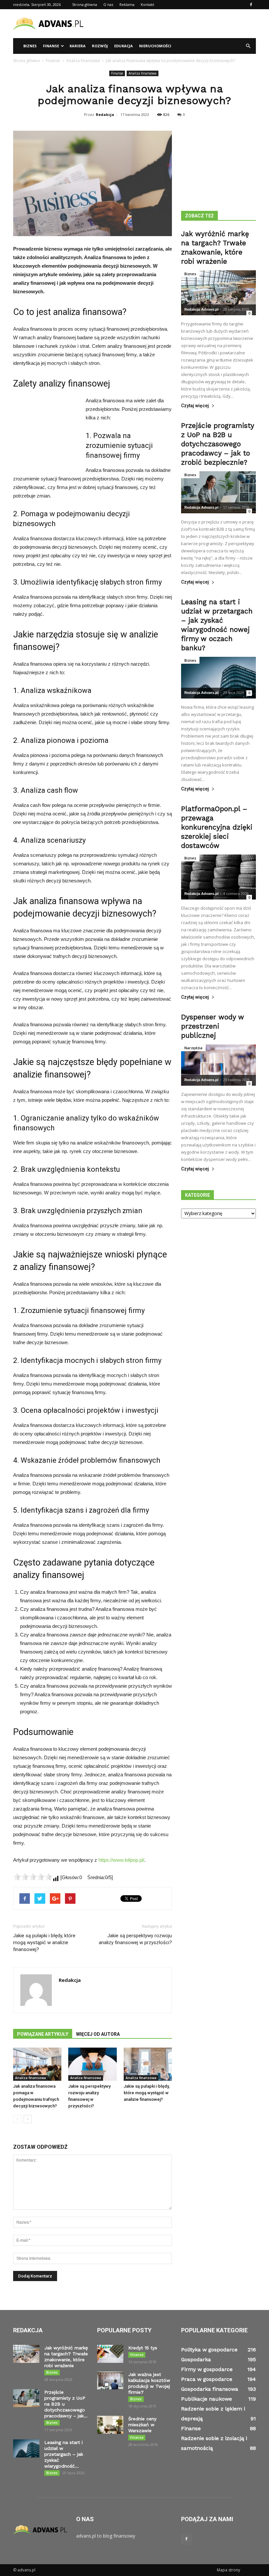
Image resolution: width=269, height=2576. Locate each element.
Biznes (30, 46)
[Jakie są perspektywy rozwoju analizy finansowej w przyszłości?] (92, 2064)
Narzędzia (193, 1048)
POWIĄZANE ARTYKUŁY (43, 2034)
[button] (248, 46)
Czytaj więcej (195, 406)
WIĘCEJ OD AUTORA (98, 2034)
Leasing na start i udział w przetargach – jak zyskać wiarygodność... (64, 2454)
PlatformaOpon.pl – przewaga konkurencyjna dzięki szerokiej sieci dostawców (217, 827)
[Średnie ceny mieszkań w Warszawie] (110, 2425)
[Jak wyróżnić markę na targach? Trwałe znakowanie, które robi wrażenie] (218, 293)
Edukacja (124, 46)
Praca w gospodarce (207, 2379)
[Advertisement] (179, 24)
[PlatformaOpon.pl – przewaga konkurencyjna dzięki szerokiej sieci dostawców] (218, 877)
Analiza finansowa (143, 73)
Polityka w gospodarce (209, 2350)
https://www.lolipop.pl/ (121, 1860)
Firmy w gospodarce (207, 2369)
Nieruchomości (155, 46)
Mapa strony (228, 2570)
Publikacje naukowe (207, 2399)
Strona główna (85, 4)
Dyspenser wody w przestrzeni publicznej (213, 1026)
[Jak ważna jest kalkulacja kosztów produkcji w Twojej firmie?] (110, 2380)
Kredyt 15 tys (143, 2348)
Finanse (51, 46)
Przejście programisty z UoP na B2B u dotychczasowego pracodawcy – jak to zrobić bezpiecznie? (217, 444)
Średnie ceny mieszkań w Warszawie (142, 2425)
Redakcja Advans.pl (201, 309)
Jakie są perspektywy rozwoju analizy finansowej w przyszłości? (135, 1939)
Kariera (78, 46)
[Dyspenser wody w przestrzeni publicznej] (218, 1065)
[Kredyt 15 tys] (110, 2354)
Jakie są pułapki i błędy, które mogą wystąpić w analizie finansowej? (44, 1943)
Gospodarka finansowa (210, 2389)
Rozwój (100, 46)
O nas (108, 4)
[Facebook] (251, 5)
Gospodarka (196, 2359)
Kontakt (147, 4)
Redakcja (105, 114)
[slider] (33, 1877)
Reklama (127, 4)
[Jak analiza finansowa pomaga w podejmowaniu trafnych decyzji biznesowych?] (37, 2064)
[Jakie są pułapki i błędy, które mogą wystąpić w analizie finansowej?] (148, 2064)
